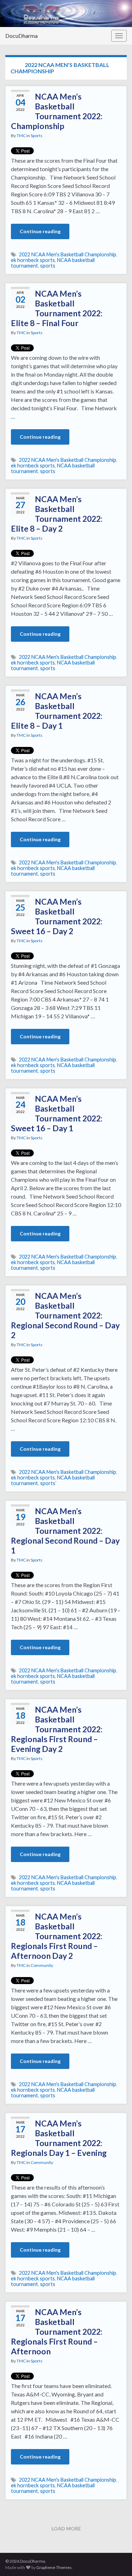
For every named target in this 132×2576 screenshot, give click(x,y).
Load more (66, 2528)
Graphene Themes (54, 2567)
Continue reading (40, 231)
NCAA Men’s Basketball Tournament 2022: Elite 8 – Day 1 (57, 711)
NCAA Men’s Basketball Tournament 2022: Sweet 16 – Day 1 (57, 1113)
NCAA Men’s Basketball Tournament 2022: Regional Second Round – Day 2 (65, 1315)
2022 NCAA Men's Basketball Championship (68, 254)
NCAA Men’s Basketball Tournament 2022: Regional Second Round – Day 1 (65, 1531)
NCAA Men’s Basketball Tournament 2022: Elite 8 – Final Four (57, 308)
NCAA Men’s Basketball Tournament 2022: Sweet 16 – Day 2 (57, 916)
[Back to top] (116, 2560)
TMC (21, 136)
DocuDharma (21, 36)
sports (48, 266)
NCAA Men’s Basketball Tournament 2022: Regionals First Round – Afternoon (57, 2332)
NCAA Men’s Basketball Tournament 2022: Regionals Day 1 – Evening (59, 2138)
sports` (48, 1483)
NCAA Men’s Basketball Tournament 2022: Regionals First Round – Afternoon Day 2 (57, 1936)
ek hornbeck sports (33, 260)
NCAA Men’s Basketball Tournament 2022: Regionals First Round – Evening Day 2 (57, 1729)
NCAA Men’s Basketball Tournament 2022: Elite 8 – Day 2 (57, 514)
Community (42, 1965)
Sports (37, 136)
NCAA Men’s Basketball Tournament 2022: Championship (57, 111)
